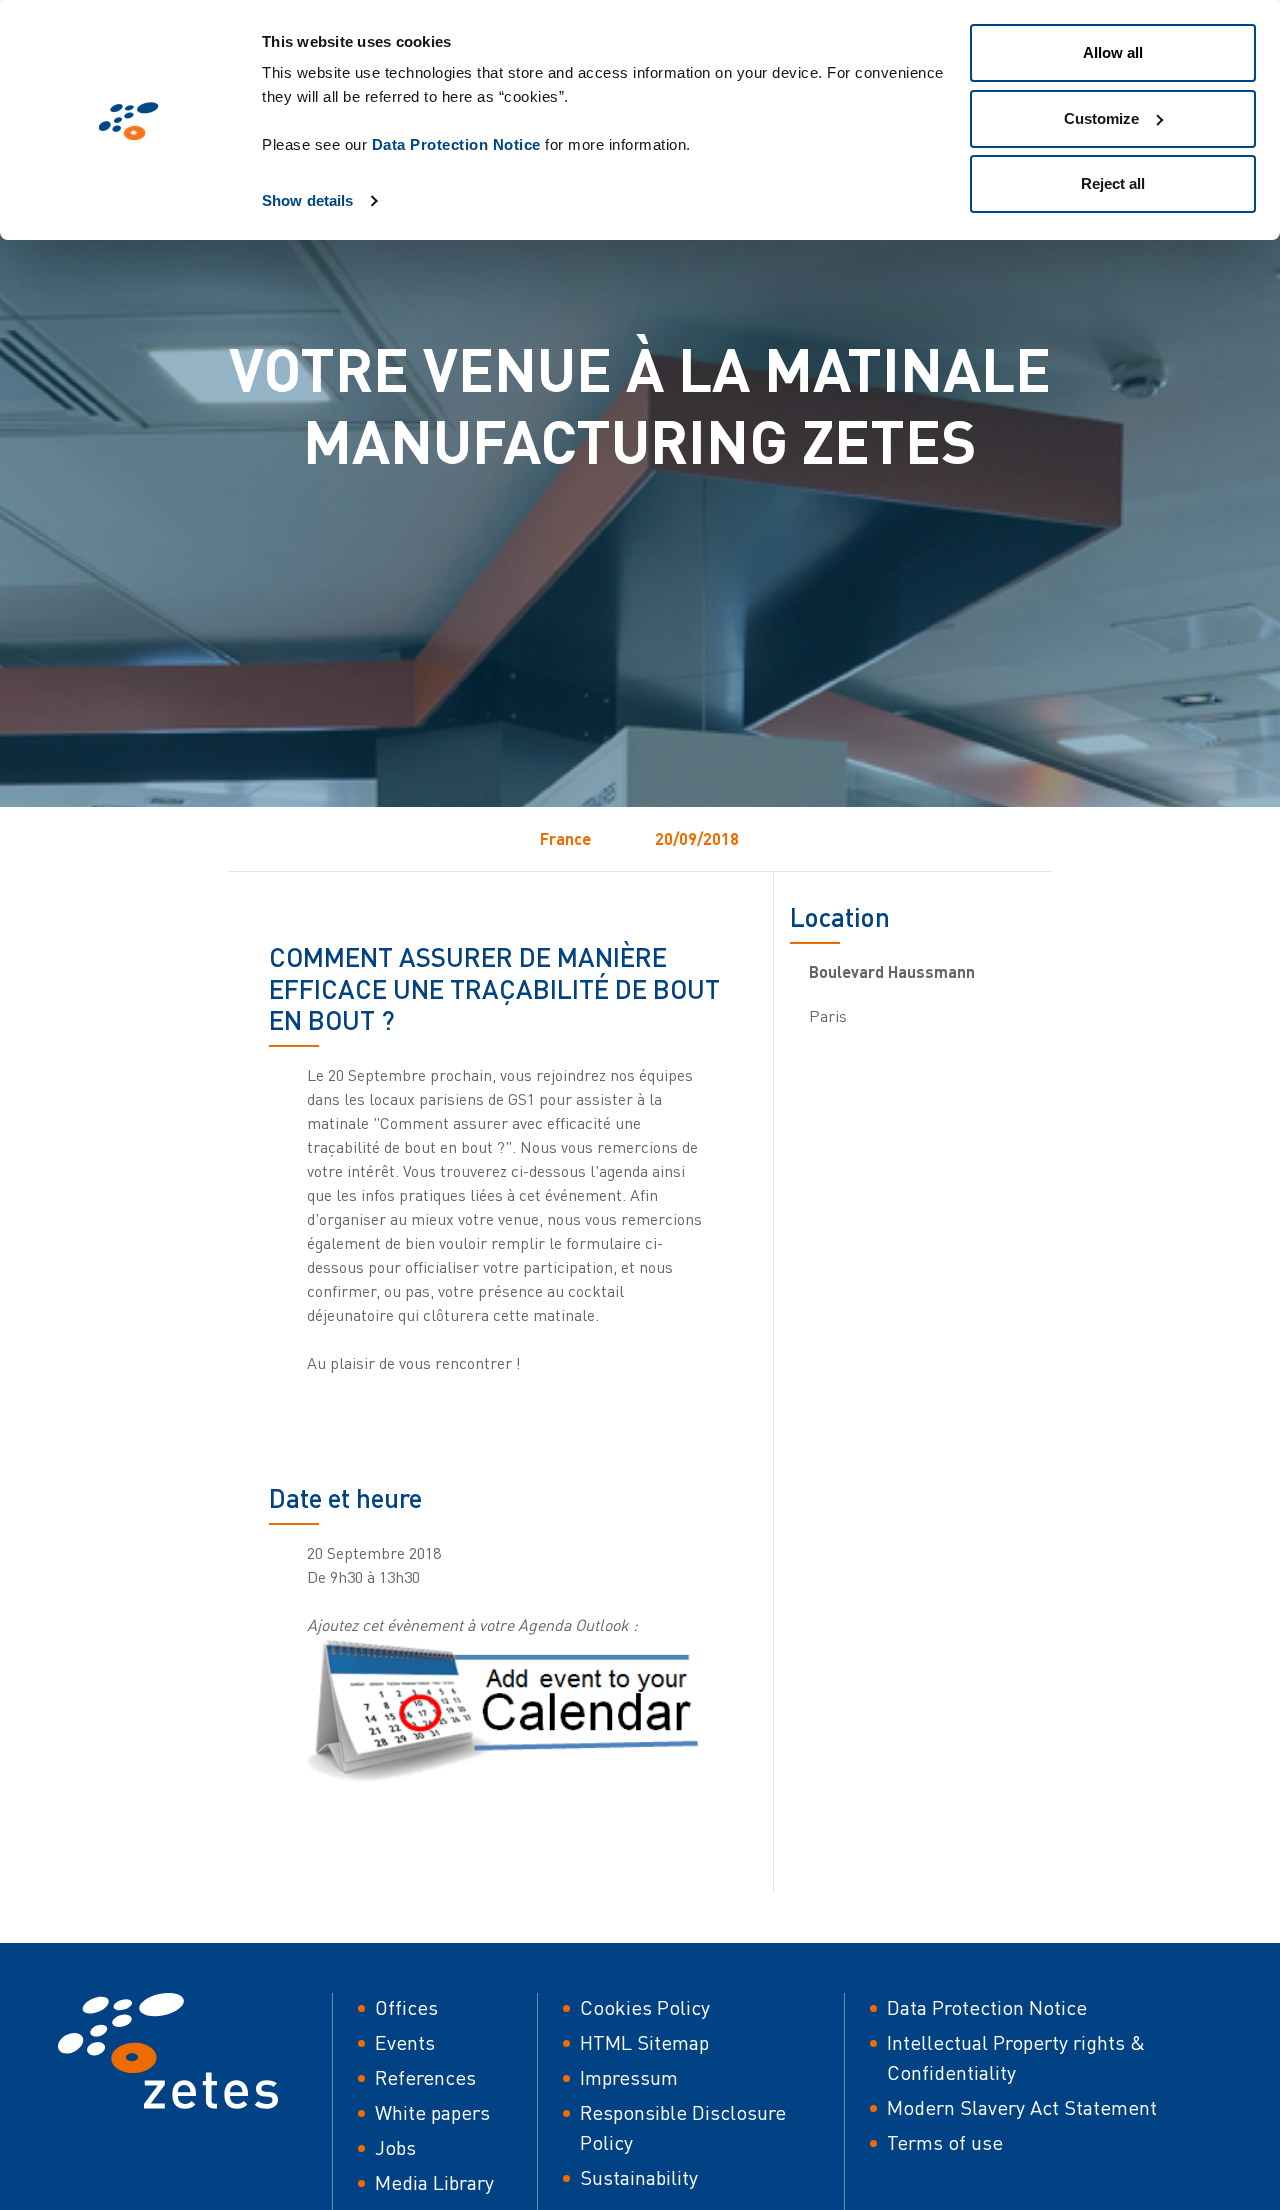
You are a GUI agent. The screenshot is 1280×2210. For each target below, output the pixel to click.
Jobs (395, 2147)
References (425, 2077)
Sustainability (639, 2177)
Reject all (1113, 183)
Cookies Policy (645, 2007)
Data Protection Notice (456, 144)
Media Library (434, 2182)
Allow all (1113, 52)
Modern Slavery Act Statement (1022, 2107)
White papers (432, 2112)
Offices (406, 2007)
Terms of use (945, 2142)
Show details (307, 200)
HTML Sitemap (644, 2042)
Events (405, 2042)
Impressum (629, 2077)
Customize (1101, 118)
